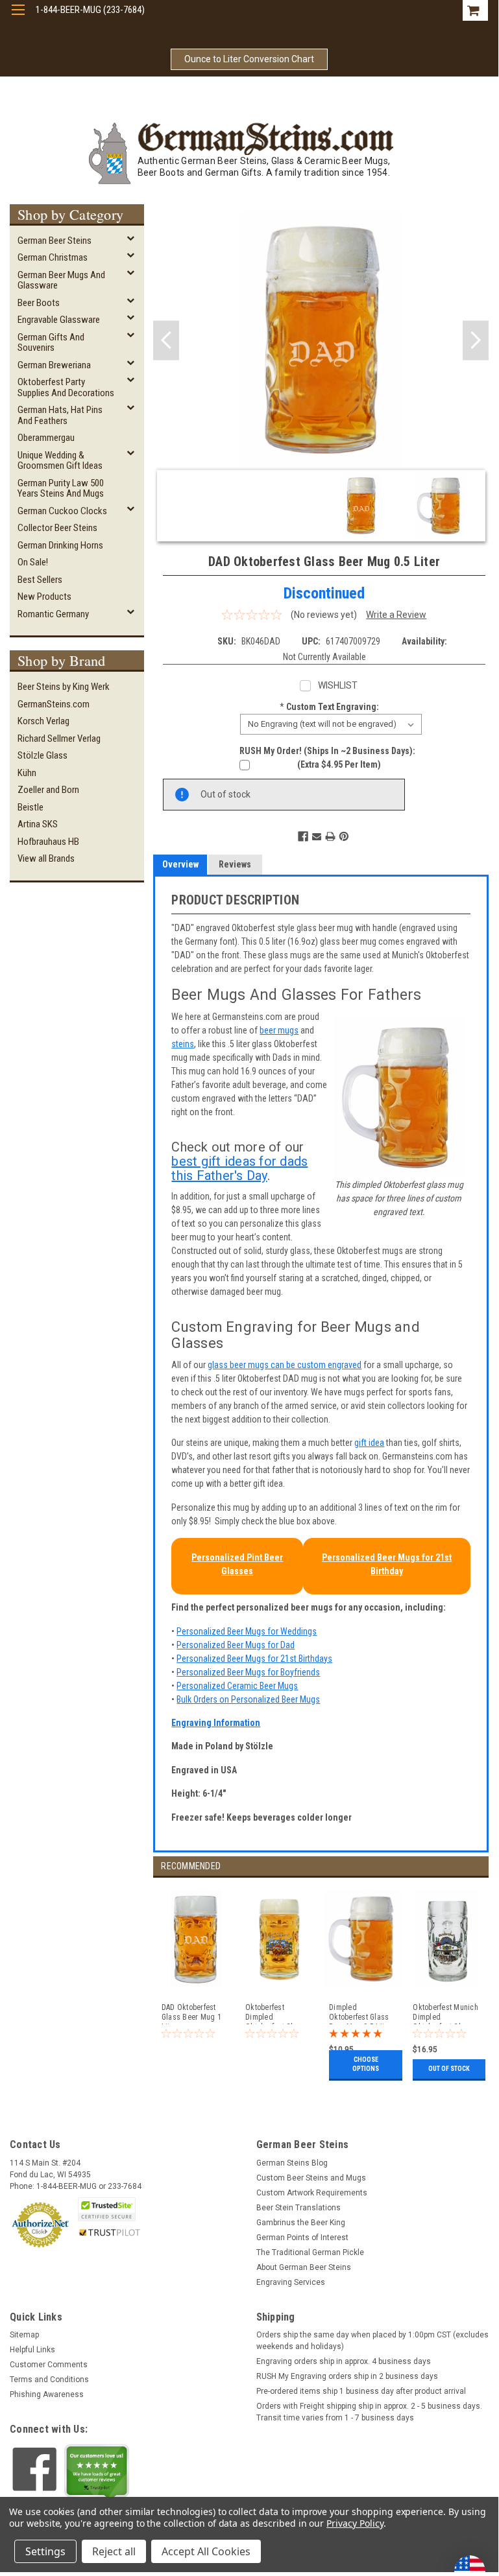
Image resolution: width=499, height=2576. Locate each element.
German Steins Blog (292, 2163)
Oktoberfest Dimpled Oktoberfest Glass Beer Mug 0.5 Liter (276, 2014)
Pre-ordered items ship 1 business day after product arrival (361, 2391)
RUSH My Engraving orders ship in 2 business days (347, 2376)
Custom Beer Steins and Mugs (311, 2178)
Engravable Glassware (59, 320)
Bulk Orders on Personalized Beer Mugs (248, 1699)
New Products (44, 597)
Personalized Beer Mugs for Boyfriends (248, 1672)
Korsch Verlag (43, 721)
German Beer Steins (55, 241)
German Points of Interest (302, 2238)
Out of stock (449, 2069)
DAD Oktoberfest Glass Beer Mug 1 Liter (191, 2014)
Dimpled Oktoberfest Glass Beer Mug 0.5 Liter (360, 2014)
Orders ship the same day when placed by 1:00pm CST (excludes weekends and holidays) (372, 2341)
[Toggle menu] (18, 18)
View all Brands (46, 858)
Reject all (114, 2551)
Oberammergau (46, 438)
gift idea (369, 1443)
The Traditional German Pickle (310, 2252)
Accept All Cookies (206, 2551)
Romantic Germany (53, 614)
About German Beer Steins (304, 2267)
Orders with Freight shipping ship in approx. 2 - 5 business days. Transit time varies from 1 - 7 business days (369, 2412)
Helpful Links (32, 2350)
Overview (180, 864)
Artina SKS (38, 824)
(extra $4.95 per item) (339, 764)
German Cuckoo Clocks (62, 511)
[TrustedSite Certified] (106, 2209)
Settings (45, 2551)
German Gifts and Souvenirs (51, 343)
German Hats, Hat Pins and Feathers (60, 415)
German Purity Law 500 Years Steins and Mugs (61, 489)
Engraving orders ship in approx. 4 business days (344, 2361)
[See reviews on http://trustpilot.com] (97, 2474)
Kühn (27, 773)
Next (476, 340)
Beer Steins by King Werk (64, 687)
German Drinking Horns (60, 545)
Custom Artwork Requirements (312, 2193)
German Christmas (53, 257)
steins (183, 1044)
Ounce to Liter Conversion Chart (249, 59)
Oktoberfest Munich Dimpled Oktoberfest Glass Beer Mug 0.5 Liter (445, 2014)
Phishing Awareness (47, 2394)
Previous (166, 340)
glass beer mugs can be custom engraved (285, 1365)
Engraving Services (291, 2282)
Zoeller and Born (48, 790)
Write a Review (396, 615)
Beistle (30, 807)
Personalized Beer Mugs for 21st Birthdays (254, 1659)
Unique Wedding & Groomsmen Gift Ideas (60, 461)
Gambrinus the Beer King (301, 2223)
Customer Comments (49, 2365)
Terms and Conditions (49, 2380)
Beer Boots (39, 303)
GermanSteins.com (54, 704)
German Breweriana (54, 365)
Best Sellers (40, 580)
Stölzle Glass (43, 755)
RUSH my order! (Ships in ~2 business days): (327, 751)
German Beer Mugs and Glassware (61, 280)
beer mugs (279, 1030)
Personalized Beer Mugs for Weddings (247, 1631)
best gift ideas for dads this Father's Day (239, 1168)
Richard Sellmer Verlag (59, 739)
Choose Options (366, 2064)
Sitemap (24, 2335)
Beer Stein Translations (298, 2208)
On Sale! (33, 562)
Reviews (235, 864)
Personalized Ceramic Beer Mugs (237, 1686)
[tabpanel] (195, 1981)
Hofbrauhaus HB (48, 842)
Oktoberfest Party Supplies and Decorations (66, 387)
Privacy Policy (355, 2523)
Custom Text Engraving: (329, 707)
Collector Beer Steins (57, 528)
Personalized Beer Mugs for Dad (236, 1645)
